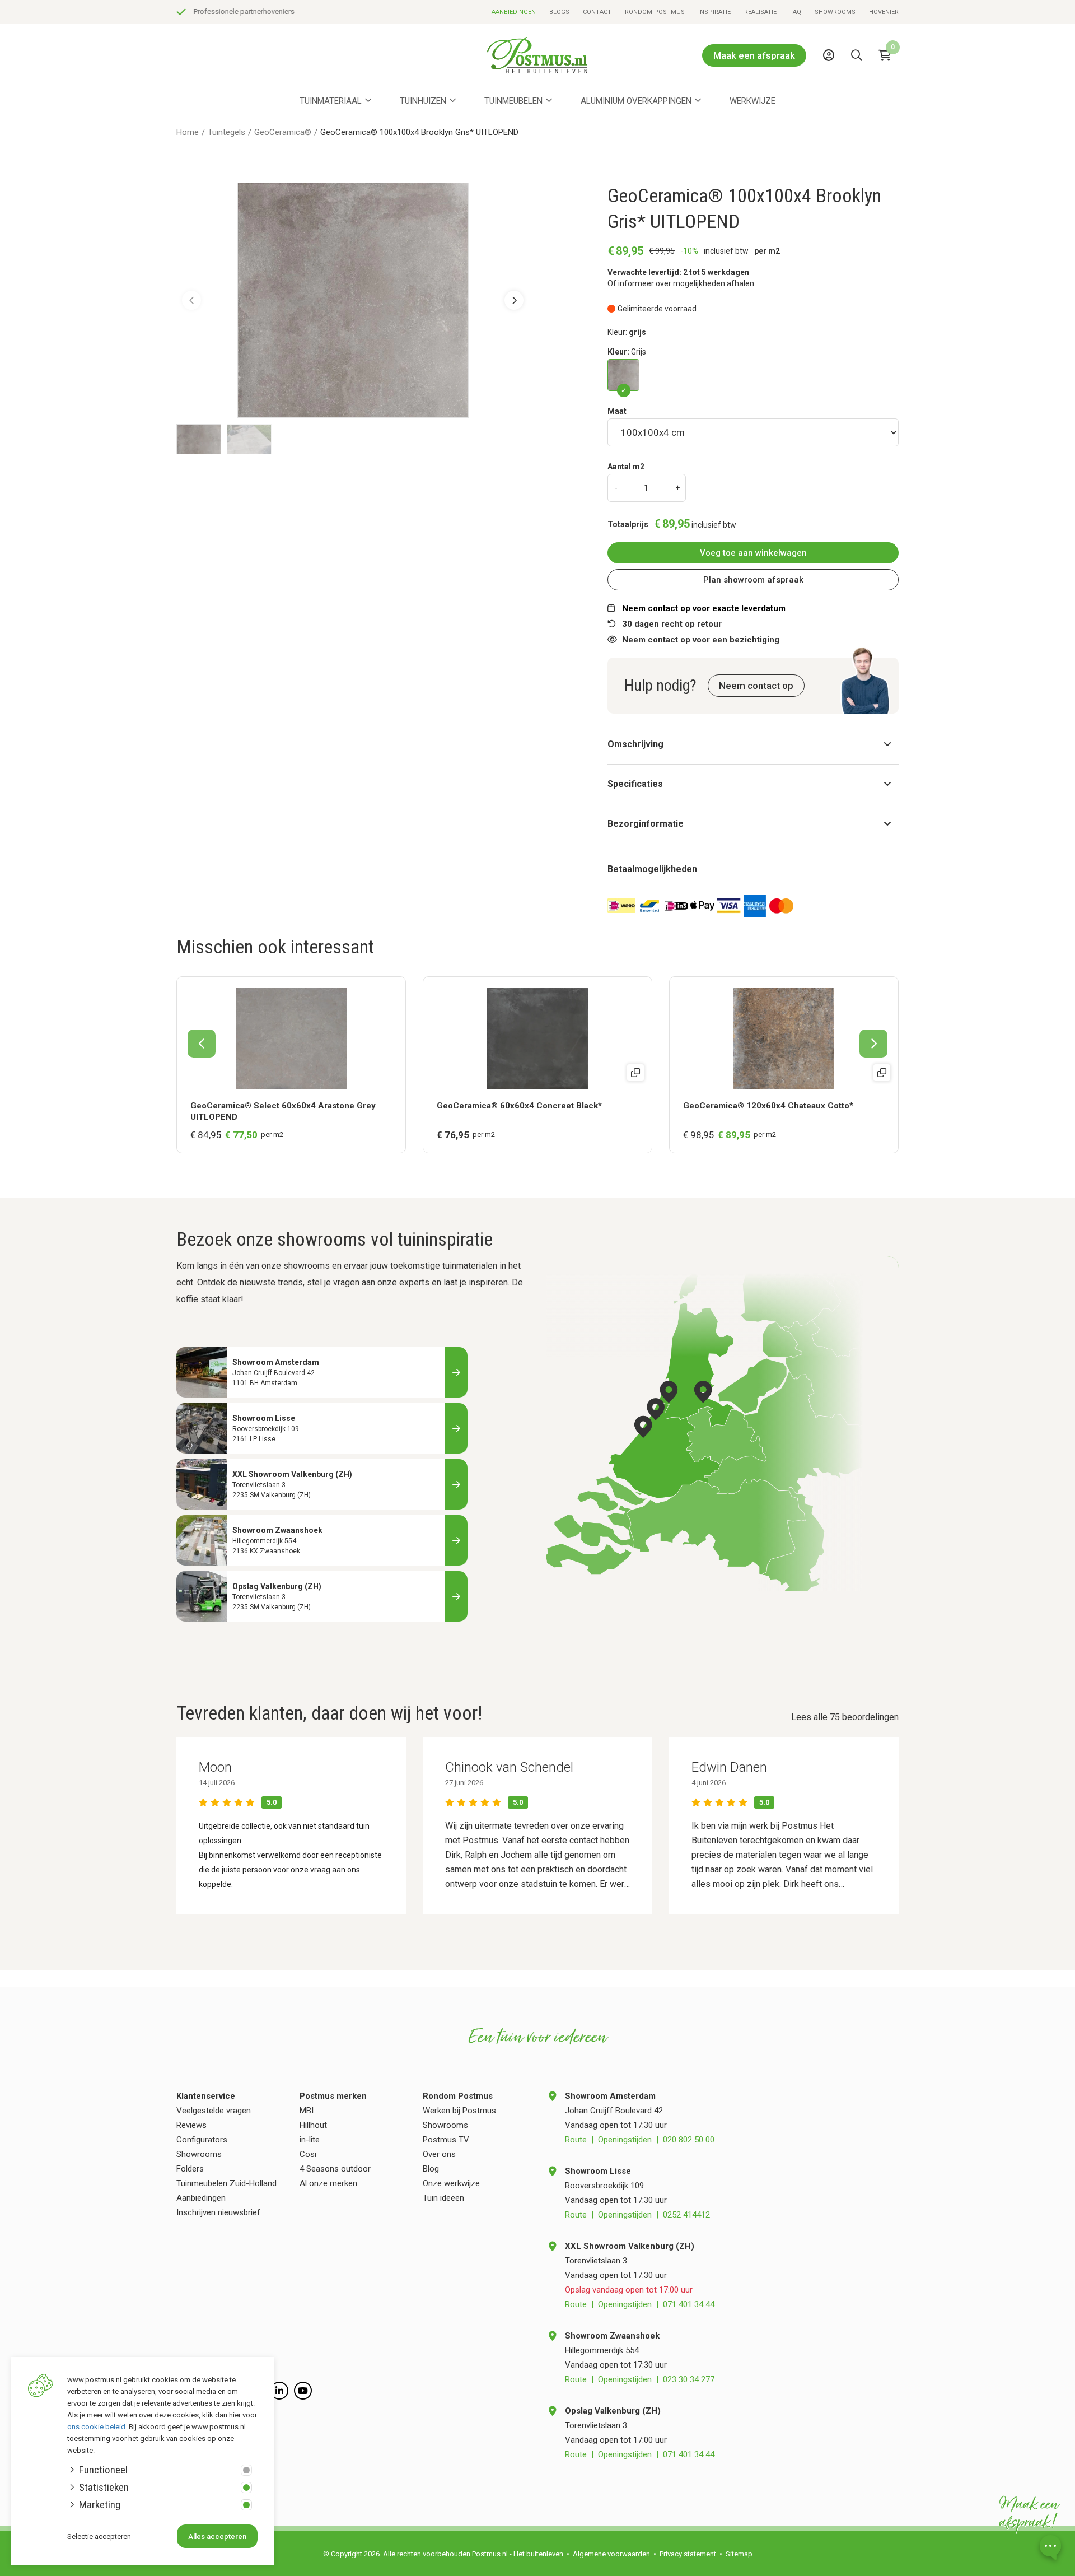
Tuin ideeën (443, 2198)
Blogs (559, 12)
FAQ (796, 12)
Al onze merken (328, 2183)
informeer (636, 283)
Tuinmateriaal (331, 101)
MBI (307, 2111)
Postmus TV (446, 2140)
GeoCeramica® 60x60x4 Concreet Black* (519, 1106)
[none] (859, 81)
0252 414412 (686, 2215)
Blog (431, 2169)
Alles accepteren (217, 2537)
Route (576, 2140)
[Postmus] (537, 55)
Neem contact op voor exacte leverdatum (704, 608)
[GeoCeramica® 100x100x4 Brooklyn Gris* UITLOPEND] (623, 375)
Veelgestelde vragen (214, 2111)
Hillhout (313, 2125)
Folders (190, 2169)
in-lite (310, 2140)
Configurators (202, 2140)
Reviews (191, 2125)
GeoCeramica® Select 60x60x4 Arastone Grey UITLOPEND (283, 1111)
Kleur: (627, 352)
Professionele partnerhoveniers (244, 11)
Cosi (308, 2154)
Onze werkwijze (451, 2183)
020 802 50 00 (689, 2140)
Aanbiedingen (514, 12)
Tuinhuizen (423, 101)
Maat (617, 411)
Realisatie (760, 12)
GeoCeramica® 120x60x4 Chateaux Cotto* (768, 1106)
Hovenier (884, 12)
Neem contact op (756, 686)
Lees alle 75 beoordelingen (845, 1717)
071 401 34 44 (689, 2304)
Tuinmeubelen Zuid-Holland (226, 2183)
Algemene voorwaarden (611, 2554)
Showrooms (835, 12)
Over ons (439, 2154)
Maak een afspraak (754, 55)
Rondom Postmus (655, 12)
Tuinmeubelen (513, 101)
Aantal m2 (626, 467)
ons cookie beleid (96, 2427)
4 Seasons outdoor (335, 2169)
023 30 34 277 (689, 2379)
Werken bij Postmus (459, 2111)
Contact (597, 12)
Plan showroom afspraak (753, 580)
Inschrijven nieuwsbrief (218, 2212)
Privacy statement (688, 2554)
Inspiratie (714, 12)
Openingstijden (625, 2140)
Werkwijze (752, 101)
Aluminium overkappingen (636, 101)
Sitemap (739, 2554)
